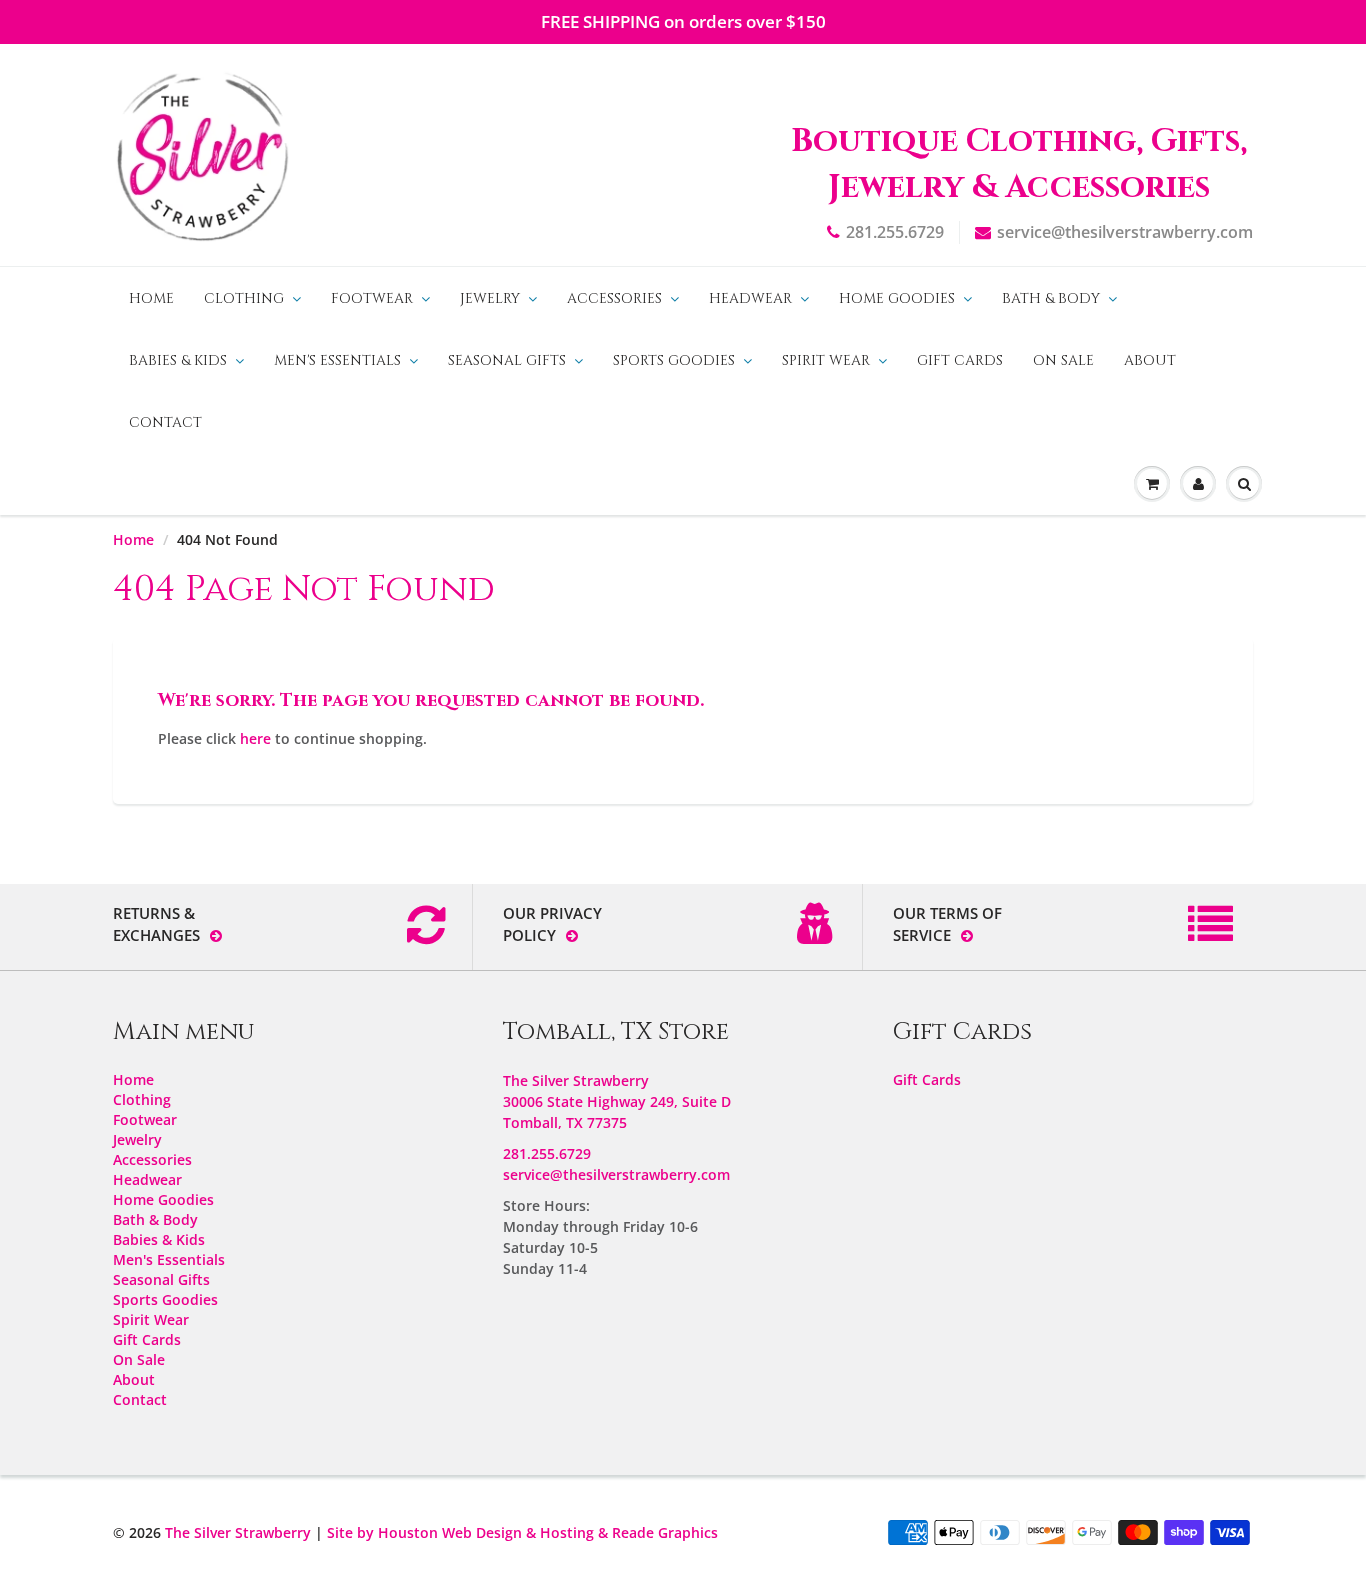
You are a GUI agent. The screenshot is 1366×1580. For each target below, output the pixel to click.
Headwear (750, 298)
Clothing (244, 298)
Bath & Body (1051, 298)
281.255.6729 (895, 232)
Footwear (372, 298)
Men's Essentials (337, 360)
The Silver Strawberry (238, 1532)
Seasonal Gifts (507, 360)
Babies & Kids (178, 360)
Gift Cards (960, 360)
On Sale (1063, 360)
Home (151, 298)
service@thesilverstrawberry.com (1125, 232)
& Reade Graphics (658, 1532)
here (255, 738)
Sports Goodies (674, 360)
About (1150, 360)
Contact (165, 422)
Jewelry (490, 298)
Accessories (614, 298)
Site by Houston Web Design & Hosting (460, 1532)
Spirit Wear (826, 360)
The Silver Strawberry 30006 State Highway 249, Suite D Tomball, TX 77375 (617, 1101)
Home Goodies (897, 298)
